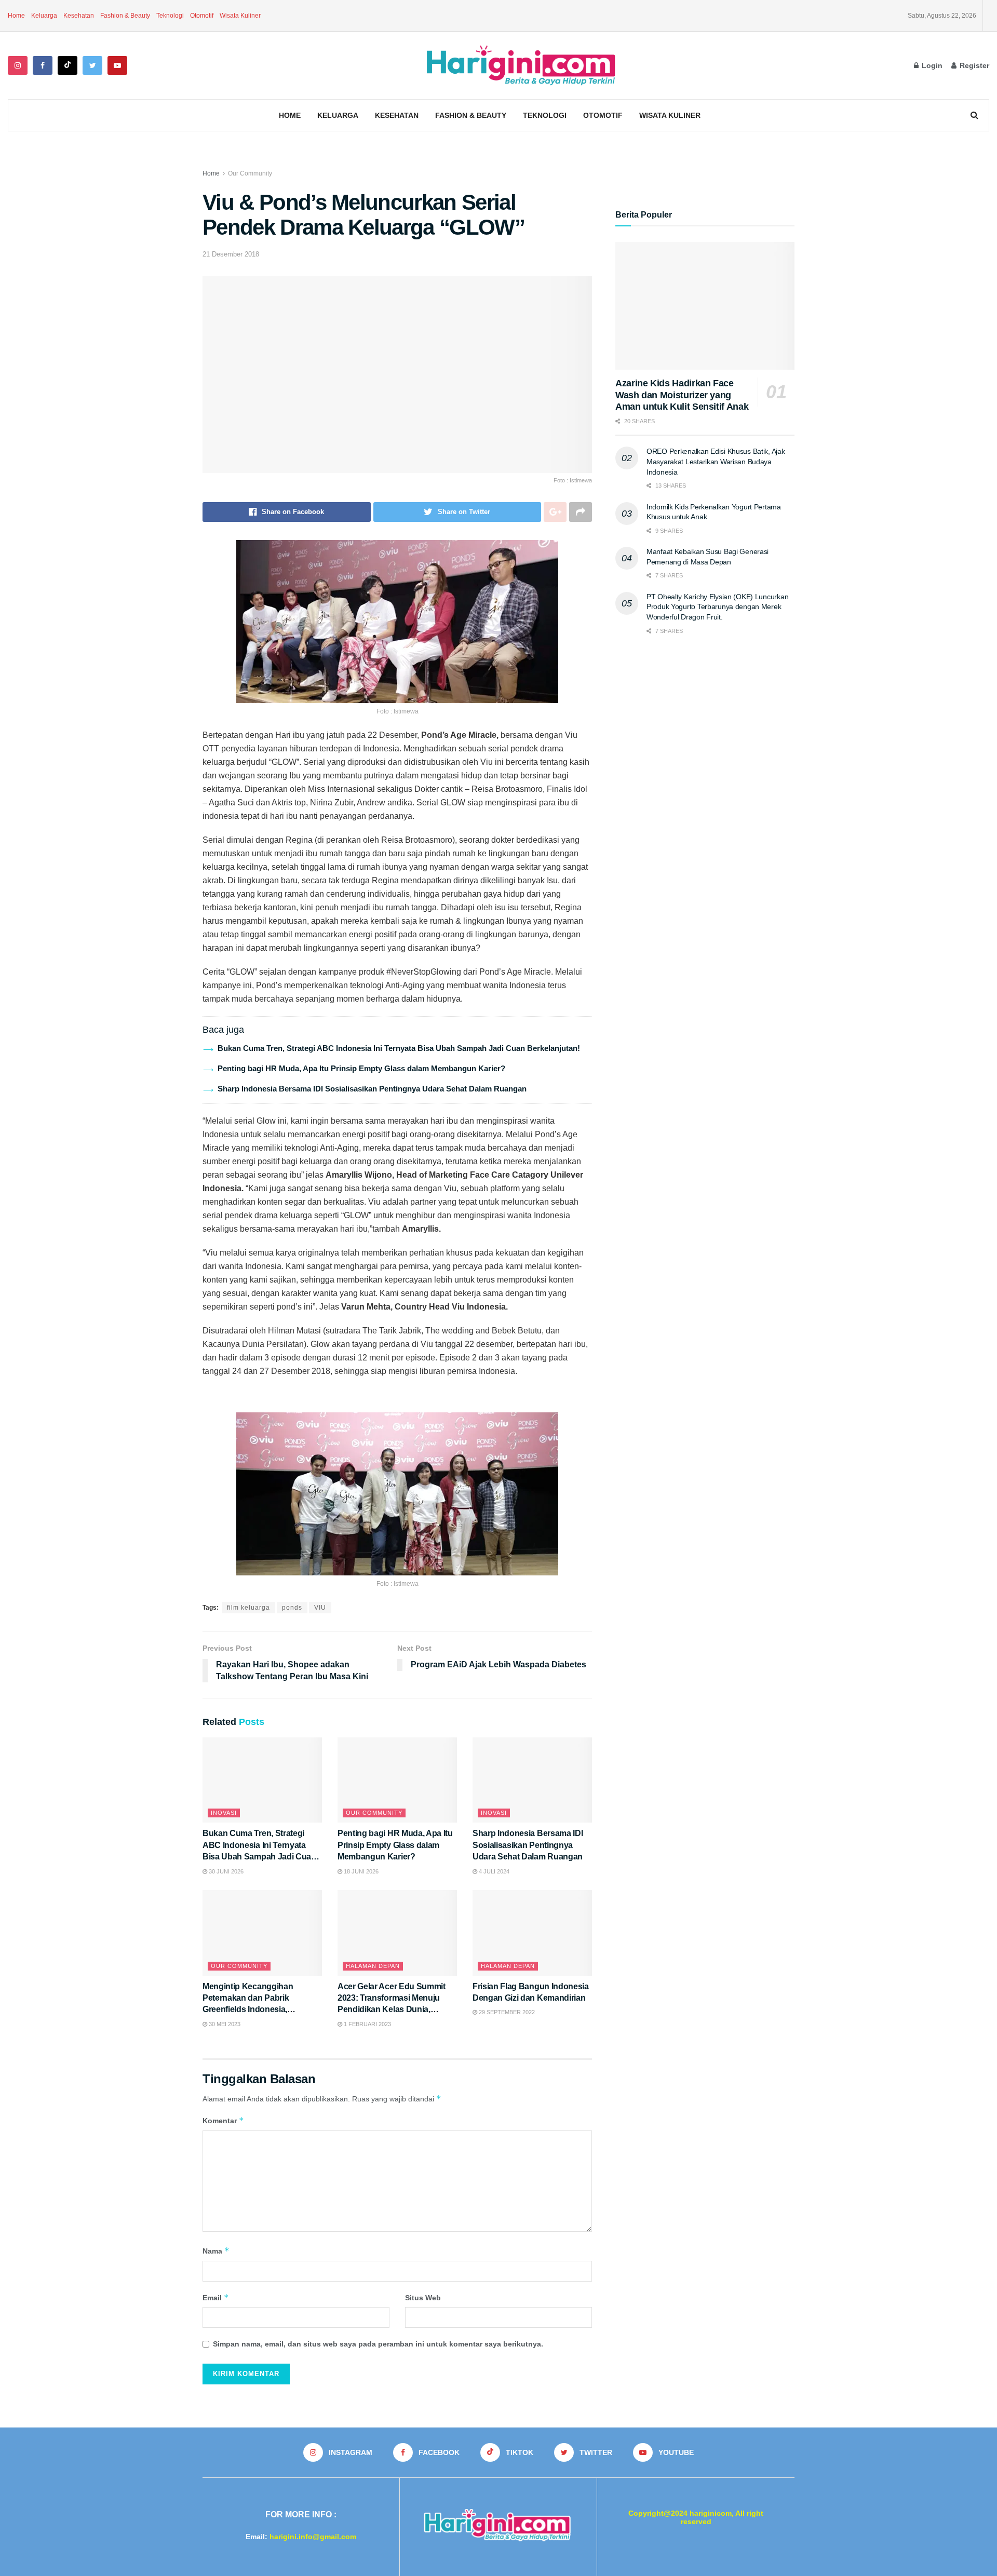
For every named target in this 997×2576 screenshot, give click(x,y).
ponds (292, 1608)
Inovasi (224, 1813)
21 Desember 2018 (231, 254)
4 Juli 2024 (493, 1871)
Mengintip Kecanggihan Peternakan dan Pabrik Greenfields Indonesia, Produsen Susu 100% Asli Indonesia (252, 2010)
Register (973, 65)
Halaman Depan (373, 1966)
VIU (320, 1608)
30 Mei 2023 (224, 2024)
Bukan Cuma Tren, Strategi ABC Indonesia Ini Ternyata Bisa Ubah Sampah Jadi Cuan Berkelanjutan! (399, 1048)
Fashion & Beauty (125, 16)
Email (216, 2297)
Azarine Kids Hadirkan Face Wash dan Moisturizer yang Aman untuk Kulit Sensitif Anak (682, 395)
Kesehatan (79, 16)
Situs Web (423, 2298)
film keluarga (248, 1608)
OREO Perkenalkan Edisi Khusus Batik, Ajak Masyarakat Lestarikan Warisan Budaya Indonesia (716, 461)
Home (16, 16)
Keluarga (44, 16)
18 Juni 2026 (360, 1871)
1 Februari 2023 (367, 2024)
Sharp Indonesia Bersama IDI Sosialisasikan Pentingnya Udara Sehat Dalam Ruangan (372, 1089)
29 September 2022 (506, 2012)
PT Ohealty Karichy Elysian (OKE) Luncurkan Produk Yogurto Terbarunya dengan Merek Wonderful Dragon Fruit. (717, 607)
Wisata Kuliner (240, 16)
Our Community (250, 173)
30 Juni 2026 (225, 1871)
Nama (216, 2251)
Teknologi (170, 16)
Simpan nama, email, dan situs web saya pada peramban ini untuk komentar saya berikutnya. (378, 2344)
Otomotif (202, 16)
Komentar (223, 2120)
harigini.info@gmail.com (313, 2537)
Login (931, 65)
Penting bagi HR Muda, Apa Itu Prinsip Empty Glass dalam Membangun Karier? (361, 1068)
